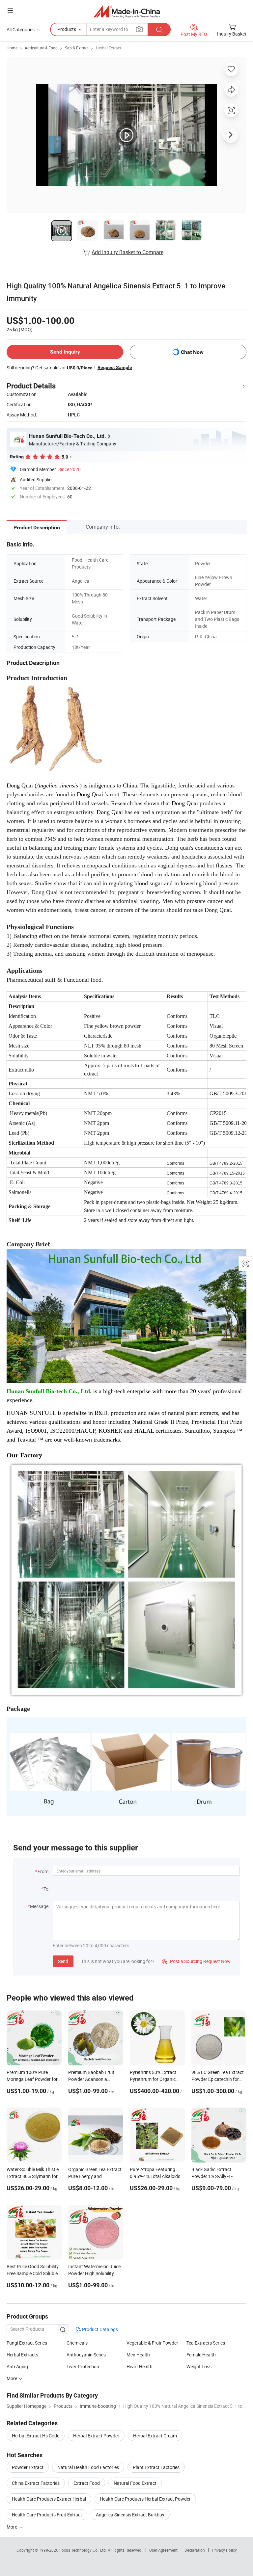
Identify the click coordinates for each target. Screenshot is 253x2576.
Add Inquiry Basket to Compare (127, 252)
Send (63, 1961)
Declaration (195, 2550)
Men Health (138, 2355)
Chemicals (77, 2343)
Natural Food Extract (135, 2483)
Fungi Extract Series (27, 2343)
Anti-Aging (17, 2366)
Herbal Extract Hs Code (36, 2436)
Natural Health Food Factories (88, 2467)
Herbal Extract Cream (155, 2436)
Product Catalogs (99, 2329)
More (12, 2527)
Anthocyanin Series (86, 2355)
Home (12, 48)
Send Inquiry (65, 352)
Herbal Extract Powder (96, 2436)
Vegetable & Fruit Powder (152, 2343)
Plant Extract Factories (156, 2467)
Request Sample (115, 367)
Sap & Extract (77, 48)
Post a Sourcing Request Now (196, 1961)
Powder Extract (28, 2467)
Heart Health (140, 2366)
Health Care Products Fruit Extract (47, 2515)
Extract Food (87, 2483)
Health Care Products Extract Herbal (49, 2499)
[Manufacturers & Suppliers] (127, 11)
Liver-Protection (83, 2366)
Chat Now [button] (192, 352)
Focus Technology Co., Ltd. (84, 2550)
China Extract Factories (36, 2483)
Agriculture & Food (41, 48)
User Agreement (163, 2550)
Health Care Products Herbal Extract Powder (145, 2499)
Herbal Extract (109, 48)
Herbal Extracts (22, 2355)
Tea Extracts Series (206, 2343)
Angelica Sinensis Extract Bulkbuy (130, 2515)
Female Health (201, 2355)
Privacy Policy (224, 2550)
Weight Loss (199, 2366)
